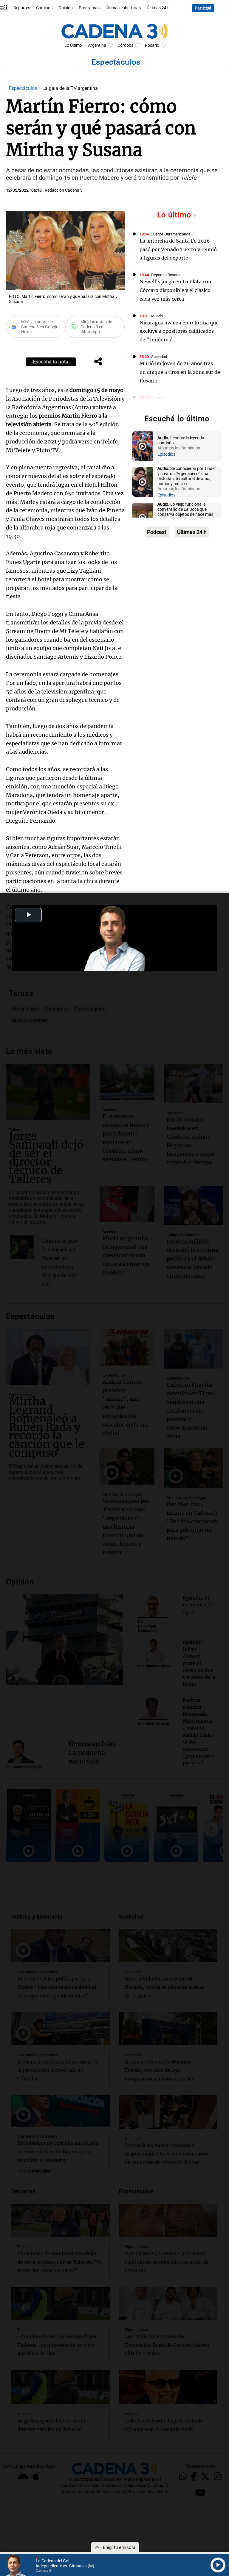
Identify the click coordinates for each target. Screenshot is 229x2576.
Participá (203, 8)
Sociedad (159, 357)
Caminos (44, 8)
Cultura (157, 397)
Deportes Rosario (166, 275)
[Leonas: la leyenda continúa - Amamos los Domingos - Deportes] (143, 446)
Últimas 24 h (158, 8)
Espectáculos (24, 88)
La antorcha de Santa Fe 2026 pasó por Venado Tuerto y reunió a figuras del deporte (178, 249)
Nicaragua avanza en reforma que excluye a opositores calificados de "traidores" (179, 331)
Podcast (157, 532)
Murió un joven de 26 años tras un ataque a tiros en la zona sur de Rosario (180, 372)
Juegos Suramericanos (171, 234)
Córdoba (126, 45)
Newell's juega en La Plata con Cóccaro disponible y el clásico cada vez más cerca (175, 290)
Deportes (22, 8)
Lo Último (73, 45)
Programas (89, 8)
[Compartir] (98, 362)
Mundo (157, 316)
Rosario (152, 45)
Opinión (66, 8)
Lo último (175, 215)
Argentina (97, 45)
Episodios (166, 454)
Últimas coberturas (123, 8)
